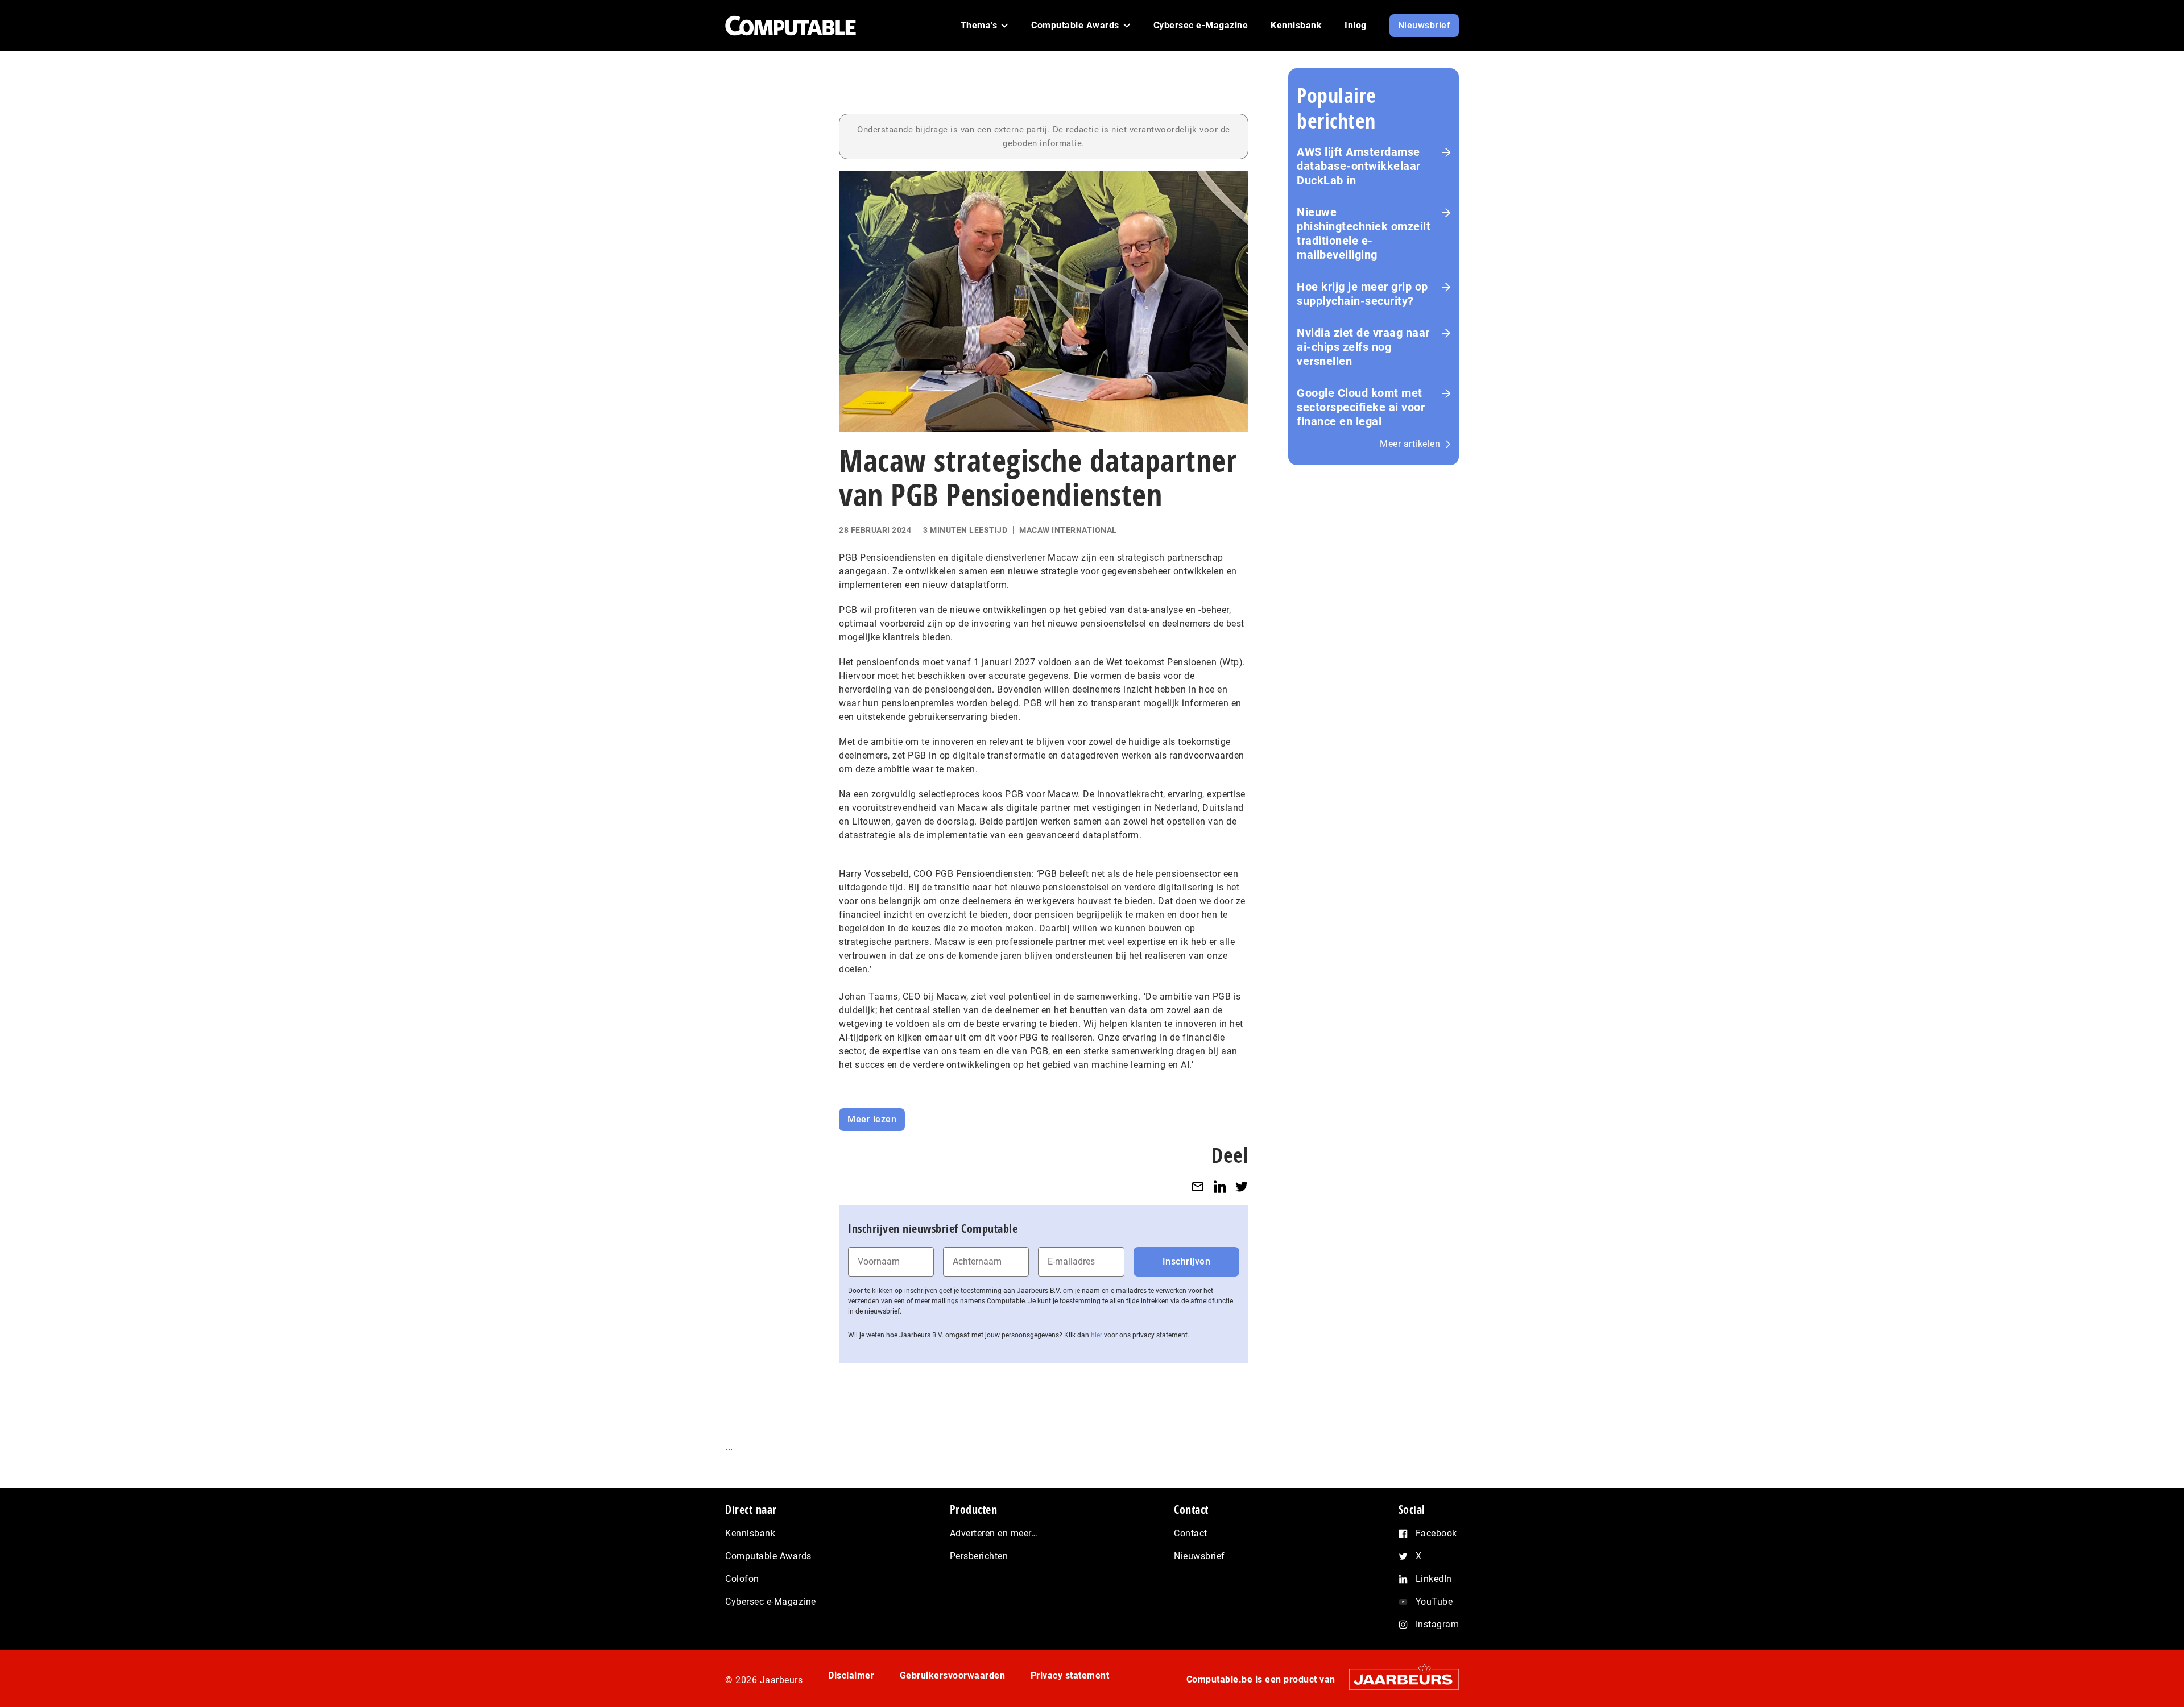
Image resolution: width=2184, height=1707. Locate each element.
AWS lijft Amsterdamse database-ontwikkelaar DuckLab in (1359, 166)
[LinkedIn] (1220, 1186)
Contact (1191, 1533)
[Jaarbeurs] (1398, 1679)
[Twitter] (1242, 1186)
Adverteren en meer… (994, 1533)
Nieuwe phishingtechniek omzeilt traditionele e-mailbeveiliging (1364, 233)
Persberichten (979, 1556)
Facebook (1436, 1533)
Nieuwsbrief (1199, 1556)
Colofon (742, 1579)
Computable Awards (768, 1556)
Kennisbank (750, 1533)
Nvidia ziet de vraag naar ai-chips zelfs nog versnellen (1363, 347)
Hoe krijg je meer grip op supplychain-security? (1362, 294)
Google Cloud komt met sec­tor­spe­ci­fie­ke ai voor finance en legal (1361, 407)
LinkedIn (1434, 1579)
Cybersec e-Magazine (771, 1602)
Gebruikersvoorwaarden (953, 1675)
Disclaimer (851, 1675)
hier (1097, 1335)
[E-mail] (1198, 1186)
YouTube (1434, 1602)
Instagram (1438, 1624)
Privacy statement (1070, 1675)
